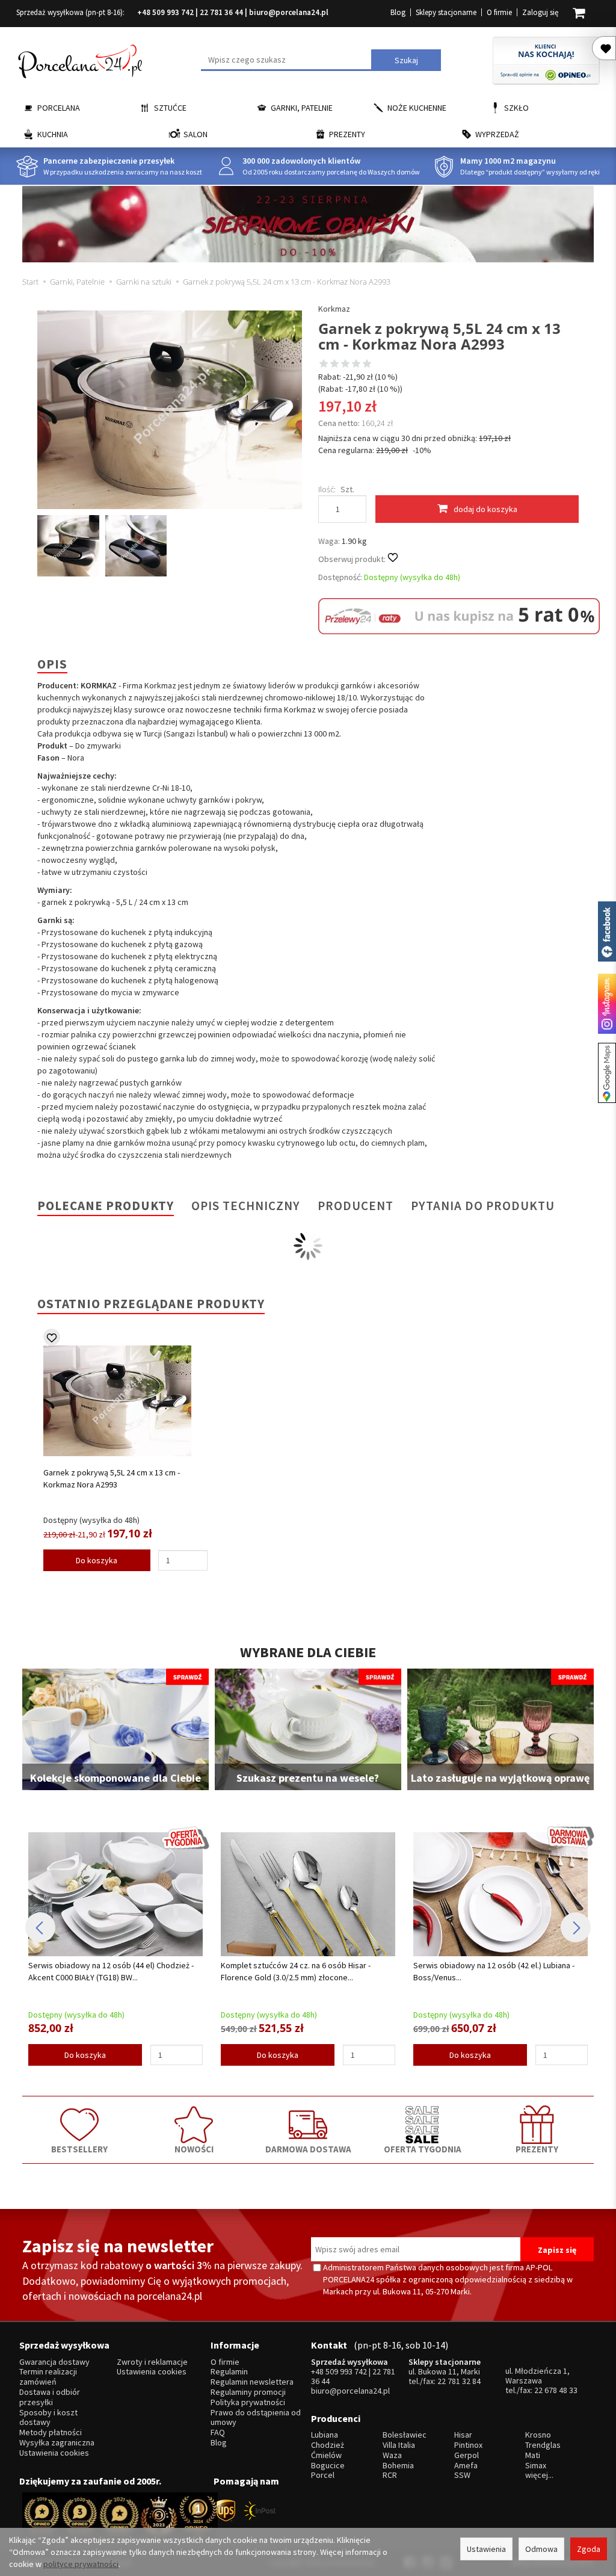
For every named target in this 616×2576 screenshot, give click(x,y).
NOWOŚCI (194, 2149)
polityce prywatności (81, 2564)
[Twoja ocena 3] (345, 365)
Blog (398, 12)
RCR (390, 2475)
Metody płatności (51, 2432)
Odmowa (541, 2549)
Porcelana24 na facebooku (607, 931)
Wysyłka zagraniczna (57, 2443)
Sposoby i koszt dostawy (48, 2418)
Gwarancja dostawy (54, 2362)
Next (576, 1927)
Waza (392, 2455)
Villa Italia (399, 2445)
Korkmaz (334, 309)
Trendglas (543, 2445)
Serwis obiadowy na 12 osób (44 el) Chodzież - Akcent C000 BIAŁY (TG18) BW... (111, 1971)
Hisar (463, 2435)
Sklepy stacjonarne (446, 12)
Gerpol (467, 2455)
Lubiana (325, 2435)
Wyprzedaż (497, 134)
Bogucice (328, 2466)
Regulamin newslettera (252, 2382)
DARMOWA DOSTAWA (308, 2149)
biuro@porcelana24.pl (289, 12)
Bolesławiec (405, 2435)
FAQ (218, 2432)
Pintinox (468, 2445)
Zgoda (589, 2549)
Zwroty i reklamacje (152, 2362)
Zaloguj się (540, 12)
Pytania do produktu (483, 1206)
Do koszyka (97, 1560)
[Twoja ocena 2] (334, 365)
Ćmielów (326, 2455)
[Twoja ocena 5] (367, 365)
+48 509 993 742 (165, 12)
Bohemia (398, 2466)
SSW (462, 2475)
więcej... (539, 2475)
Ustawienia (486, 2549)
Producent (356, 1206)
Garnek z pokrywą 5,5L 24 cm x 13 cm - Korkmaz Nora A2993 (112, 1478)
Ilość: (327, 489)
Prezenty (347, 134)
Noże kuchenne (417, 108)
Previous (40, 1927)
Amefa (466, 2466)
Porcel (323, 2475)
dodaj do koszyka (485, 509)
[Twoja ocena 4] (356, 365)
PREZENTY (537, 2149)
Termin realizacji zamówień (48, 2377)
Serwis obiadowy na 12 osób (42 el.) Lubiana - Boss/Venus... (494, 1971)
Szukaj (406, 60)
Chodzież (328, 2445)
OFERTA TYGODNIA (423, 2149)
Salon (196, 134)
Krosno (538, 2435)
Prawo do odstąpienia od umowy (256, 2418)
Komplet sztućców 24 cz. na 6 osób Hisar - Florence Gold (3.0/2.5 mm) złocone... (296, 1971)
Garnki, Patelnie (302, 108)
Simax (536, 2466)
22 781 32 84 (459, 2381)
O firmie (499, 12)
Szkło (516, 108)
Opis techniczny (246, 1206)
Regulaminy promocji (248, 2392)
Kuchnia (53, 134)
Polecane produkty (106, 1206)
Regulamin (229, 2372)
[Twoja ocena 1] (324, 365)
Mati (533, 2455)
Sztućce (170, 108)
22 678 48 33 (556, 2390)
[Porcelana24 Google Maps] (607, 1073)
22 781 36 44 (221, 12)
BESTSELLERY (79, 2149)
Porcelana (59, 108)
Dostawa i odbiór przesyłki (50, 2397)
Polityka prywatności (248, 2402)
